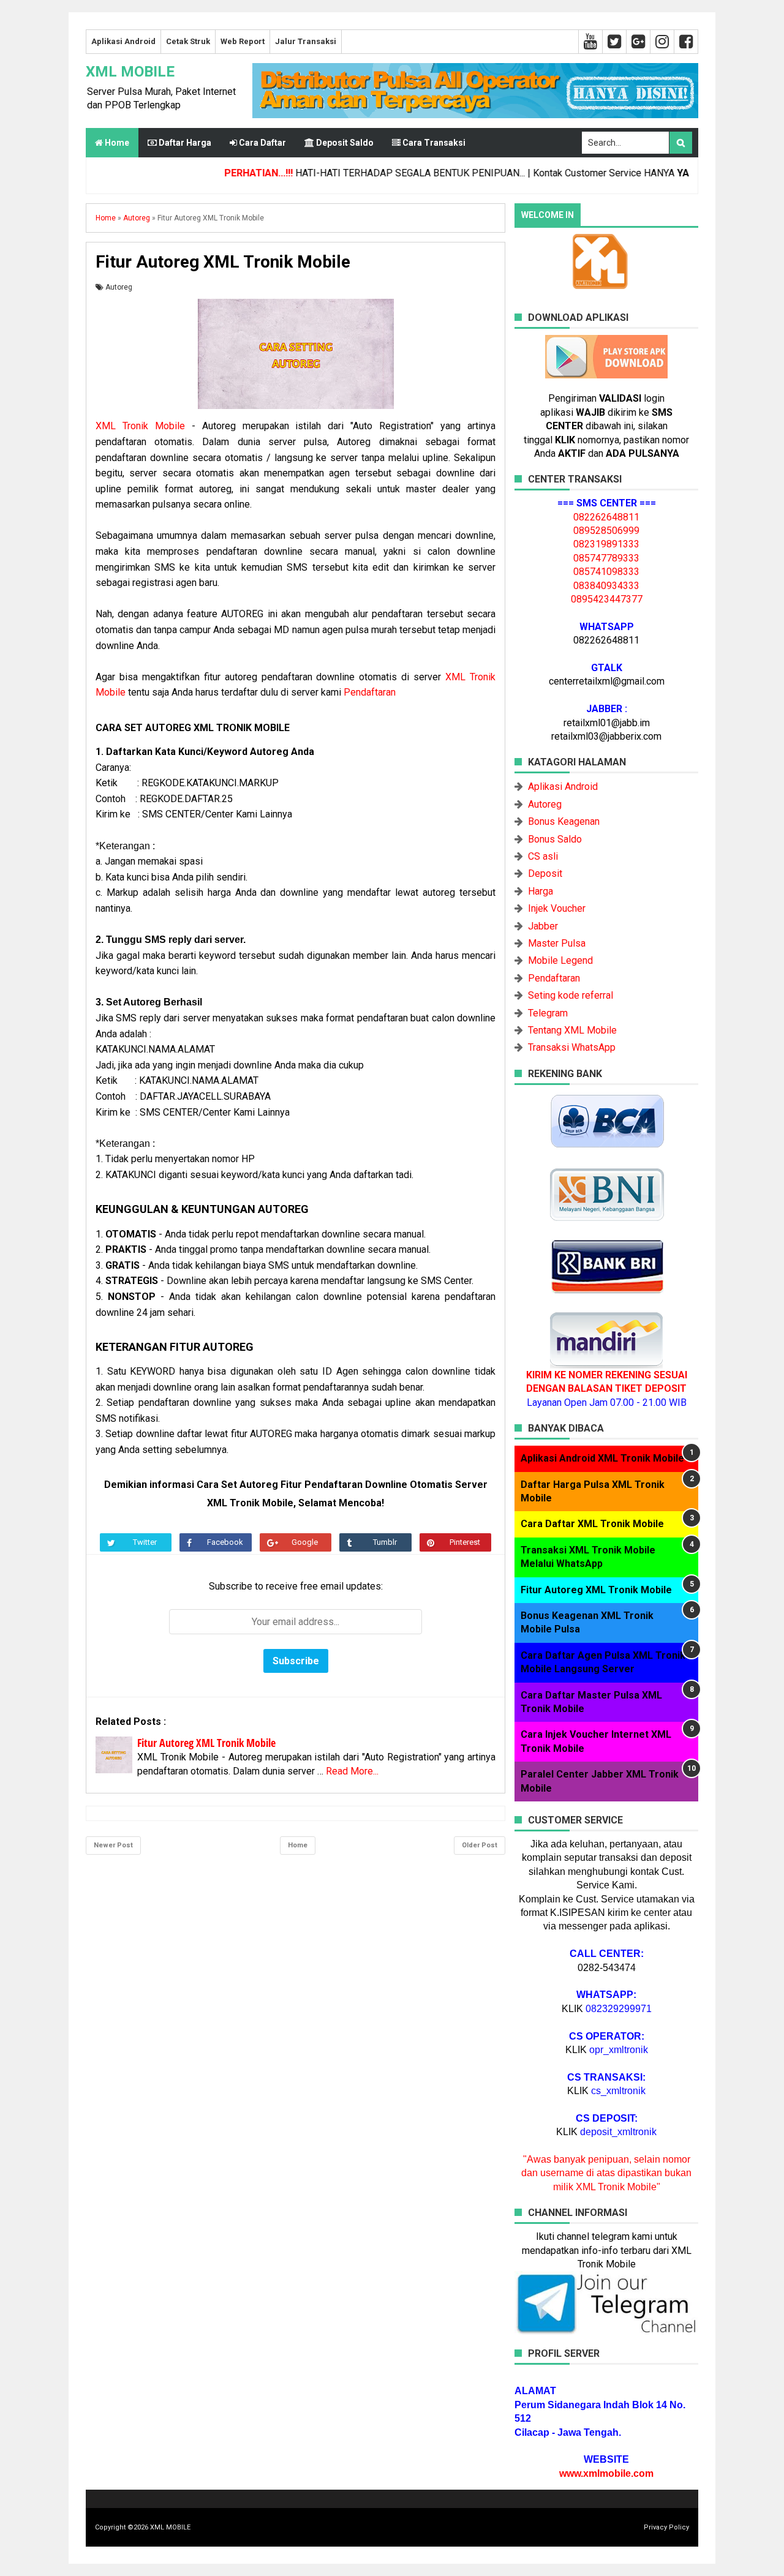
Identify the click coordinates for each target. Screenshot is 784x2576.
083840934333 (606, 586)
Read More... (352, 1771)
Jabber (543, 926)
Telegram (548, 1013)
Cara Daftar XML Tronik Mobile (592, 1524)
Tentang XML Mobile (572, 1030)
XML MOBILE (130, 72)
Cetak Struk (188, 41)
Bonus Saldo (555, 839)
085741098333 (606, 572)
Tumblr (385, 1542)
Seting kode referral (571, 995)
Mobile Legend (560, 960)
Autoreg (119, 287)
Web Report (243, 41)
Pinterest (465, 1542)
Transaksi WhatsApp (572, 1047)
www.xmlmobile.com (606, 2473)
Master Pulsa (557, 943)
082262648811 (606, 517)
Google (305, 1542)
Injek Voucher (557, 908)
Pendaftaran (370, 692)
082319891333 (606, 544)
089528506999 (606, 531)
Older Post (480, 1845)
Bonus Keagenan (564, 821)
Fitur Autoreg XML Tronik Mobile (206, 1743)
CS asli (543, 856)
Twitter (145, 1542)
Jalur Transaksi (306, 41)
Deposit (545, 873)
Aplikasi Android (123, 41)
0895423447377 (607, 599)
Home (116, 143)
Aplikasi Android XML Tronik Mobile (602, 1458)
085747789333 (606, 558)
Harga (541, 891)
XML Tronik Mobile (140, 426)
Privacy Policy (666, 2527)
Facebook (225, 1542)
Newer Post (113, 1845)
